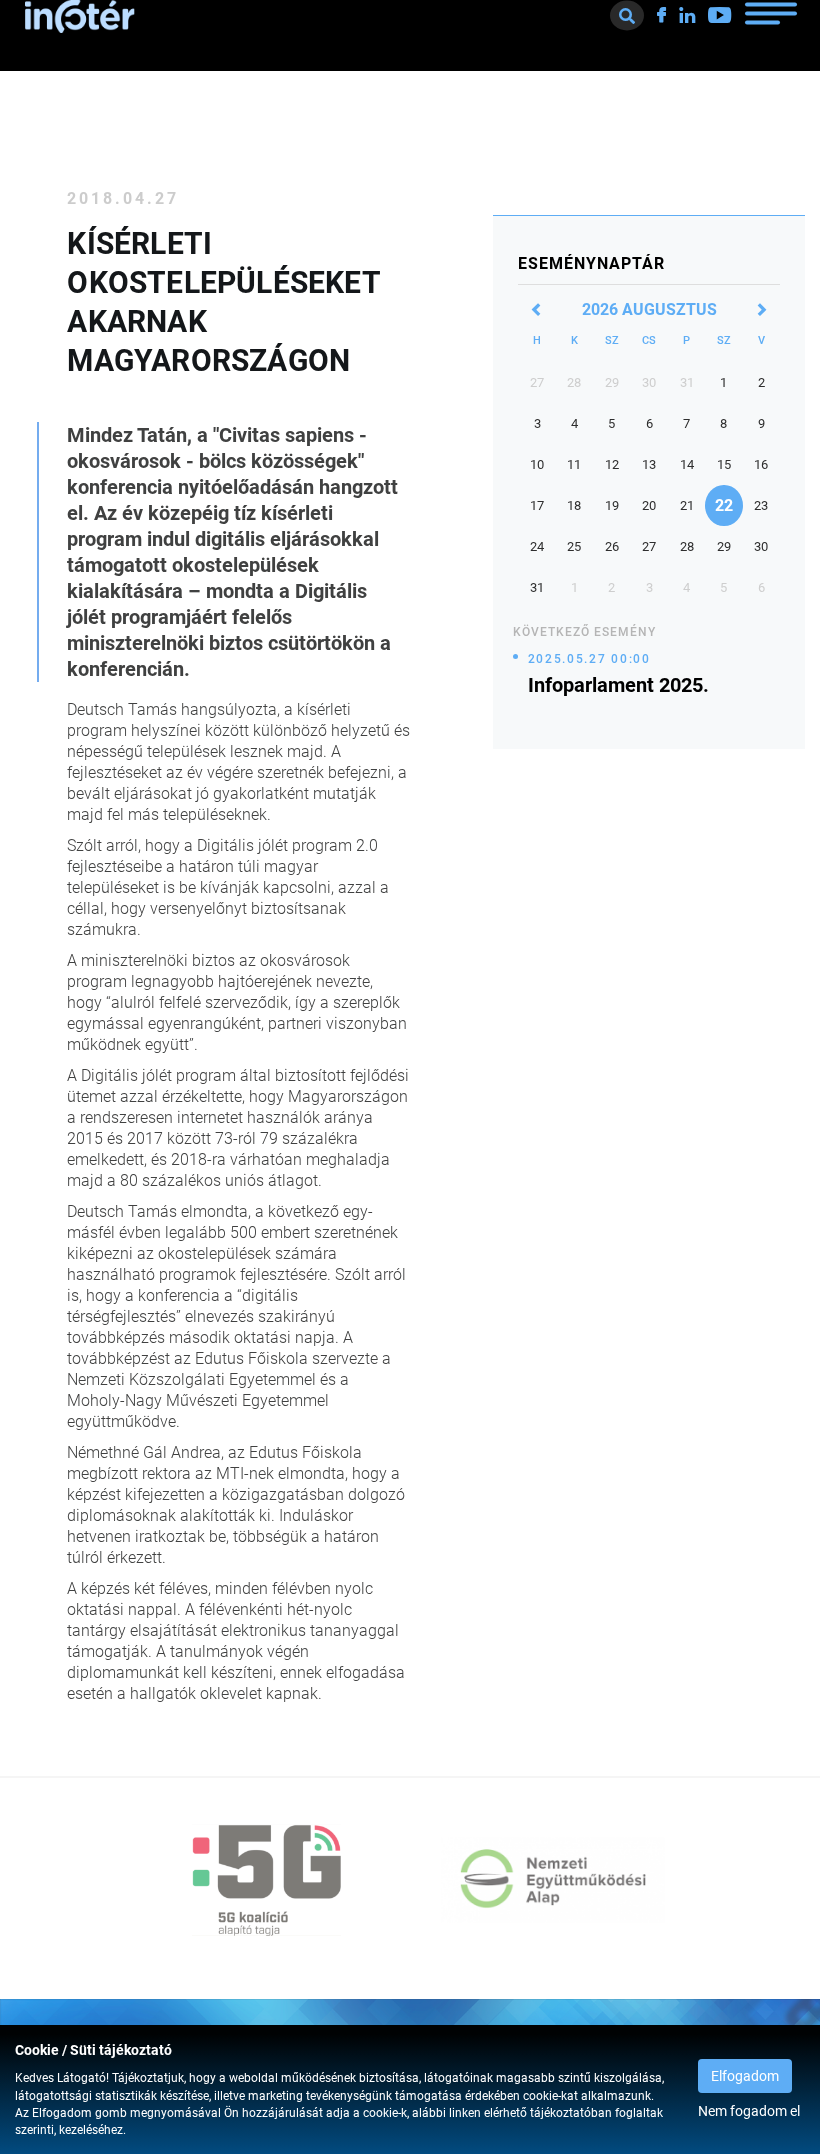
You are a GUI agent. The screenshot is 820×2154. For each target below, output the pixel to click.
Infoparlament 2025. (618, 685)
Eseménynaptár (591, 263)
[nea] (553, 1880)
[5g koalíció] (267, 1880)
